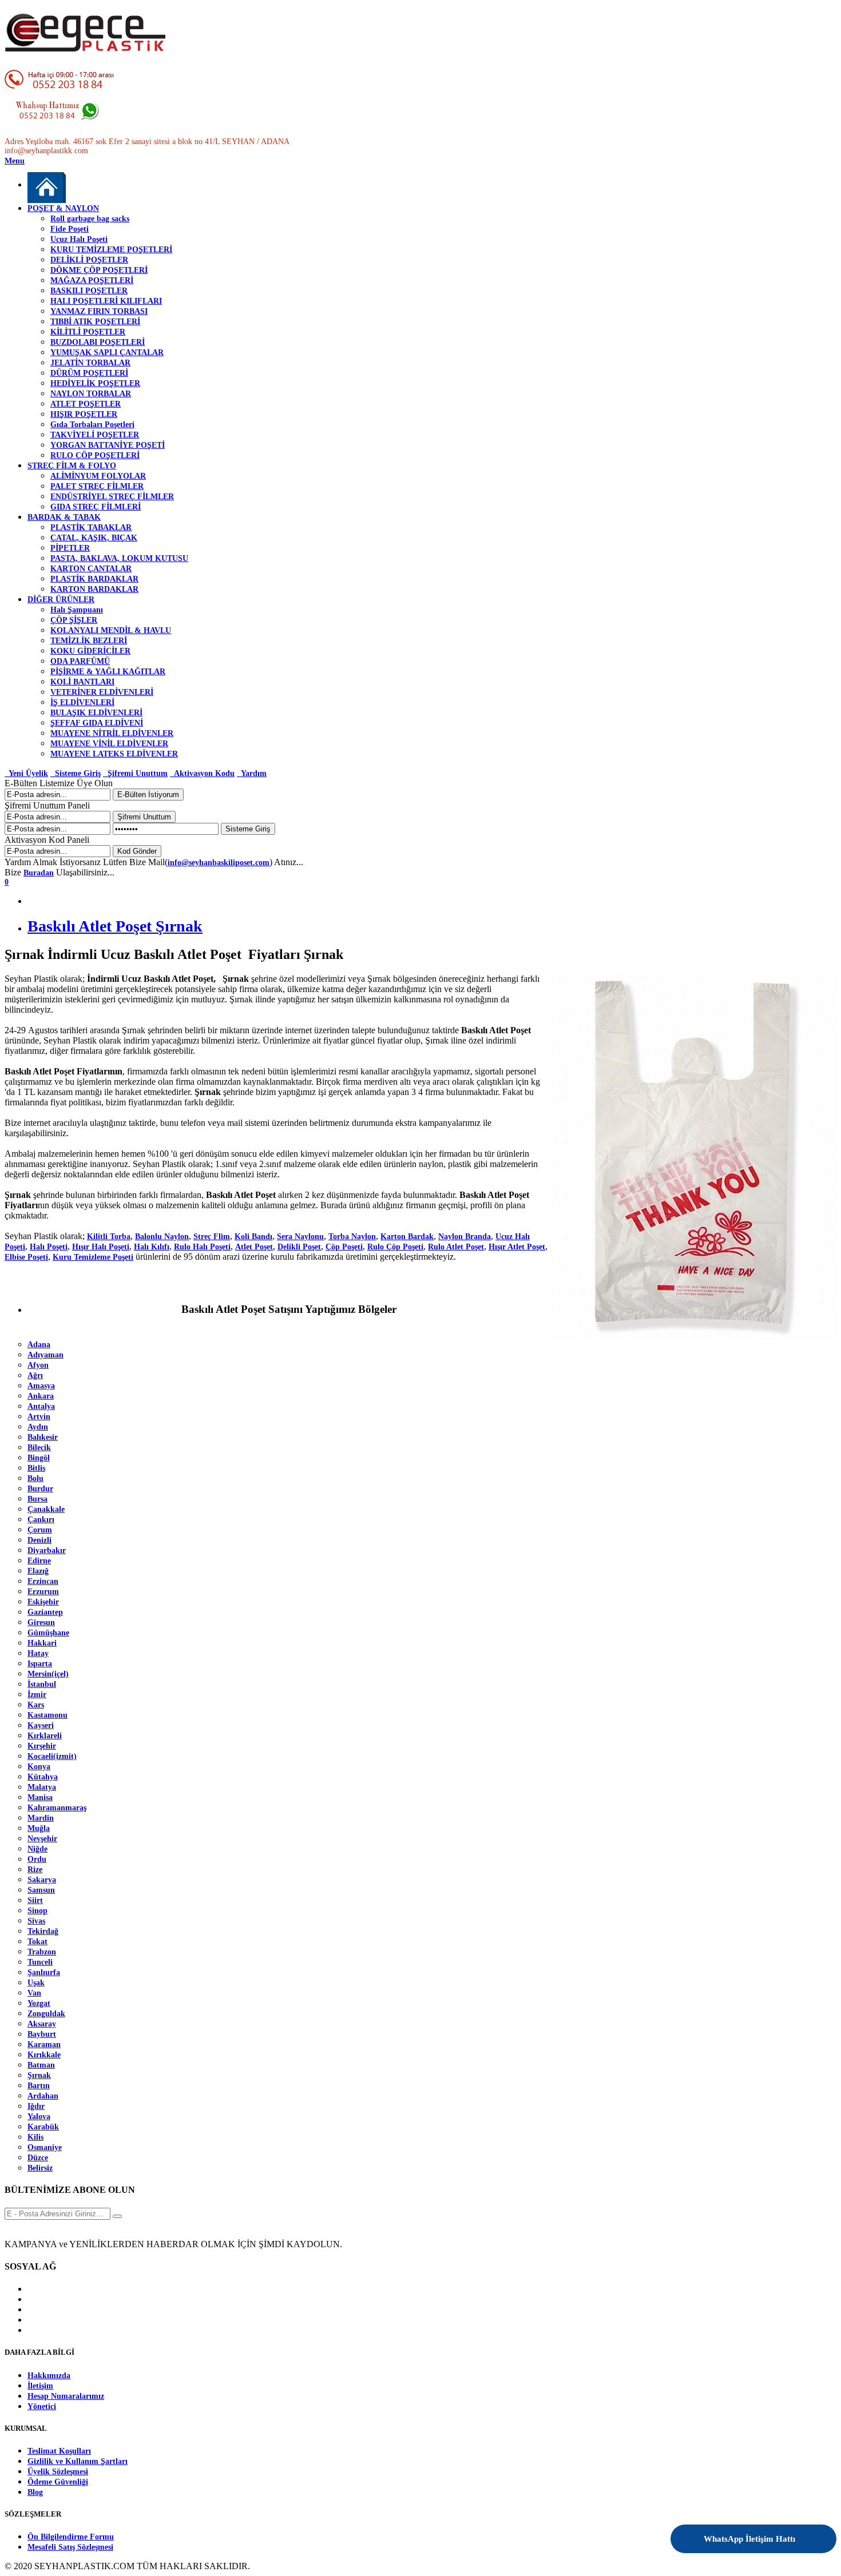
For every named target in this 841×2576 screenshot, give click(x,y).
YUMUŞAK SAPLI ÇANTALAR (107, 353)
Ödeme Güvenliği (58, 2482)
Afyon (38, 1365)
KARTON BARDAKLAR (94, 589)
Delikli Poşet (299, 1247)
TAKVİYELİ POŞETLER (95, 435)
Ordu (37, 1859)
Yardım (252, 773)
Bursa (37, 1499)
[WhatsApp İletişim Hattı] (797, 2531)
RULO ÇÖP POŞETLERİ (95, 455)
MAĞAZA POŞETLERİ (92, 280)
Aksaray (42, 2024)
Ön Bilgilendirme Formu (71, 2537)
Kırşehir (42, 1746)
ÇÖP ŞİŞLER (74, 620)
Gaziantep (45, 1612)
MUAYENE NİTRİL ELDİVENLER (112, 733)
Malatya (42, 1787)
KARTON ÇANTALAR (91, 569)
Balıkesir (43, 1437)
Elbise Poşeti (26, 1257)
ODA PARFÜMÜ (80, 661)
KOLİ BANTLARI (82, 682)
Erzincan (43, 1581)
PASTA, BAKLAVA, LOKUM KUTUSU (119, 558)
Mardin (41, 1818)
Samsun (41, 1890)
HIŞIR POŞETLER (84, 414)
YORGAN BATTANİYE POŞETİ (108, 445)
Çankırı (41, 1520)
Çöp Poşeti (344, 1247)
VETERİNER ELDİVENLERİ (102, 692)
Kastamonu (47, 1715)
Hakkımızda (49, 2376)
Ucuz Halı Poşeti (79, 239)
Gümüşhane (48, 1633)
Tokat (37, 1942)
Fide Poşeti (70, 229)
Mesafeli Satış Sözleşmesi (70, 2547)
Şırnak (39, 2075)
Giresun (41, 1623)
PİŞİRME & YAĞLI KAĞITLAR (108, 672)
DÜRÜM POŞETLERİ (89, 373)
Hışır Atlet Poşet (517, 1247)
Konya (39, 1767)
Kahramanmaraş (57, 1808)
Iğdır (36, 2106)
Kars (36, 1705)
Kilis (35, 2137)
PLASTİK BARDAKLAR (94, 579)
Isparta (40, 1664)
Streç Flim (212, 1237)
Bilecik (39, 1448)
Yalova (39, 2117)
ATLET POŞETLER (86, 404)
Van (34, 1993)
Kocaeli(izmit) (52, 1756)
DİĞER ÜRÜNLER (61, 600)
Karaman (44, 2045)
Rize (35, 1870)
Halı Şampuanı (77, 610)
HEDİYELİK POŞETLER (95, 383)
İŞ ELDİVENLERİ (82, 702)
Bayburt (42, 2034)
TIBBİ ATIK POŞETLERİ (95, 322)
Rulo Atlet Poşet (456, 1247)
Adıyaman (45, 1355)
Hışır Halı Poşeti (101, 1247)
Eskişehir (43, 1602)
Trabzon (42, 1952)
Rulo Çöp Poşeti (395, 1247)
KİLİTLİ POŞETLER (88, 332)
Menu (15, 161)
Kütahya (43, 1777)
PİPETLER (70, 548)
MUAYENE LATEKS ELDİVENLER (114, 754)
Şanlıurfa (44, 1972)
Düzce (38, 2158)
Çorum (40, 1530)
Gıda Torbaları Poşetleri (92, 425)
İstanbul (42, 1684)
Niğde (37, 1849)
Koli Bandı (253, 1237)
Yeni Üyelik (26, 773)
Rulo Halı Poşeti (202, 1247)
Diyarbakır (47, 1550)
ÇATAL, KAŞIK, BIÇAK (94, 538)
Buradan (39, 873)
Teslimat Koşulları (59, 2451)
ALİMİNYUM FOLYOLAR (98, 476)
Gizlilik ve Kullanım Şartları (78, 2461)
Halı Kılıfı (152, 1247)
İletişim (40, 2386)
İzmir (37, 1695)
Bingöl (39, 1458)
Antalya (41, 1406)
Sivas (36, 1921)
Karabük (43, 2127)
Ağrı (35, 1375)
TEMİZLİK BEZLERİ (89, 641)
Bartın (39, 2086)
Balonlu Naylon (162, 1237)
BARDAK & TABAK (64, 517)
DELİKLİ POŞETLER (89, 260)
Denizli (39, 1540)
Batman (41, 2065)
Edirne (39, 1561)
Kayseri (41, 1725)
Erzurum (43, 1592)
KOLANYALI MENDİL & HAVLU (111, 630)
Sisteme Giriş (76, 773)
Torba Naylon (352, 1237)
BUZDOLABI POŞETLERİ (98, 342)
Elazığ (38, 1571)
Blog (35, 2492)
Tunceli (40, 1962)
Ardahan (43, 2096)
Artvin (39, 1417)
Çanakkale (46, 1509)
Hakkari (42, 1643)
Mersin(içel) (48, 1674)
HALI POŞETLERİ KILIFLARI (106, 301)
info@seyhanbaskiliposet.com (219, 863)
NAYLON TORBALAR (91, 394)
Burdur (40, 1489)
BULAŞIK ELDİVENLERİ (96, 713)
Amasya (41, 1386)
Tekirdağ (43, 1931)
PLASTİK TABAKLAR (91, 527)
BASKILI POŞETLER (89, 291)
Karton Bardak (407, 1237)
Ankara (41, 1396)
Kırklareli (45, 1736)
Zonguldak (46, 2014)
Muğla (39, 1828)
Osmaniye (45, 2147)
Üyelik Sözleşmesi (58, 2472)
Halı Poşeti (49, 1247)
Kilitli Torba (109, 1237)
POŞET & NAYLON (63, 208)
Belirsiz (40, 2168)
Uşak (36, 1983)
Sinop (37, 1911)
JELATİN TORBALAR (90, 363)
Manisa (40, 1797)
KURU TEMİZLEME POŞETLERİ (111, 250)
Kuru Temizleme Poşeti (93, 1257)
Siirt (35, 1900)
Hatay (38, 1653)
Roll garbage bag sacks (90, 219)
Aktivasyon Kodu (202, 773)
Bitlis (36, 1468)
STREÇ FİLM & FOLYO (72, 466)
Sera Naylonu (300, 1237)
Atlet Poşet (254, 1247)
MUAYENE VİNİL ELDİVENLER (109, 744)
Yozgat (39, 2003)
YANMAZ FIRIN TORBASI (99, 311)
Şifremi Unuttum (135, 773)
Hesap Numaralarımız (66, 2396)
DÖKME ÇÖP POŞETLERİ (99, 270)
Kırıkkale (44, 2055)
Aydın (38, 1427)
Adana (39, 1345)
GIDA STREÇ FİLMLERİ (96, 507)
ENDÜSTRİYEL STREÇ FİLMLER (112, 497)
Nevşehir (42, 1839)
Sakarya (42, 1880)
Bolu (35, 1478)
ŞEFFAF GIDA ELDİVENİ (97, 723)
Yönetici (42, 2406)
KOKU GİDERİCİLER (90, 651)
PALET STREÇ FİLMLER (97, 486)
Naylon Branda (465, 1237)
